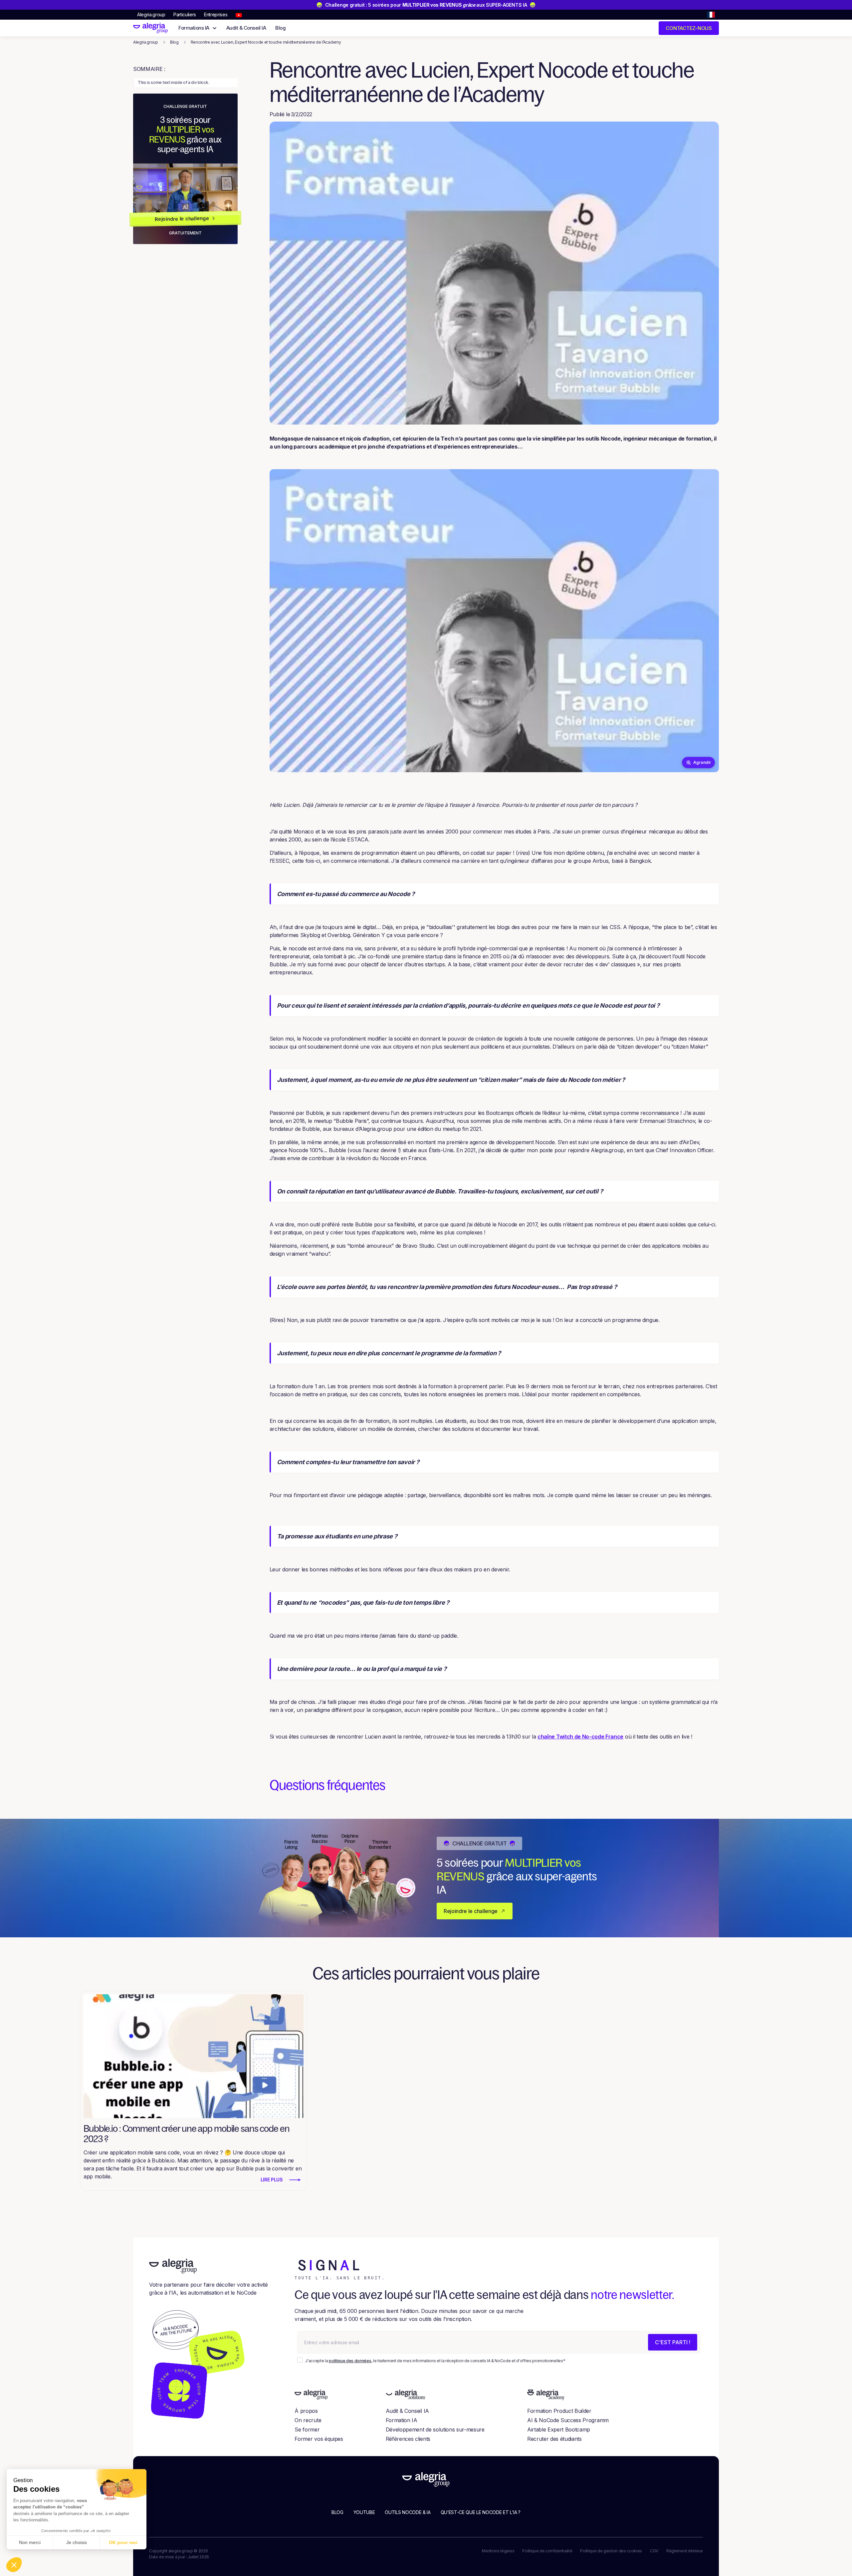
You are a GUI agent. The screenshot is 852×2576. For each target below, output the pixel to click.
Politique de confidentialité (547, 2551)
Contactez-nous (689, 28)
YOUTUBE (364, 2512)
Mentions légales (498, 2551)
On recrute (308, 2420)
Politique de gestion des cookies (611, 2551)
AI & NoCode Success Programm (568, 2420)
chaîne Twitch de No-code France (580, 1737)
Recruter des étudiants (554, 2439)
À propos (306, 2411)
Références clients (408, 2439)
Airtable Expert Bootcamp (559, 2429)
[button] (711, 15)
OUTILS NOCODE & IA (408, 2512)
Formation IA (402, 2420)
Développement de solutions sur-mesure (435, 2429)
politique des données (350, 2361)
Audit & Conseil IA (246, 28)
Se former (307, 2429)
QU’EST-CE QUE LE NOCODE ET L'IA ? (481, 2512)
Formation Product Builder (559, 2411)
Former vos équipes (319, 2439)
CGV (654, 2551)
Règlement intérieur (685, 2551)
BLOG (337, 2512)
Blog (280, 28)
